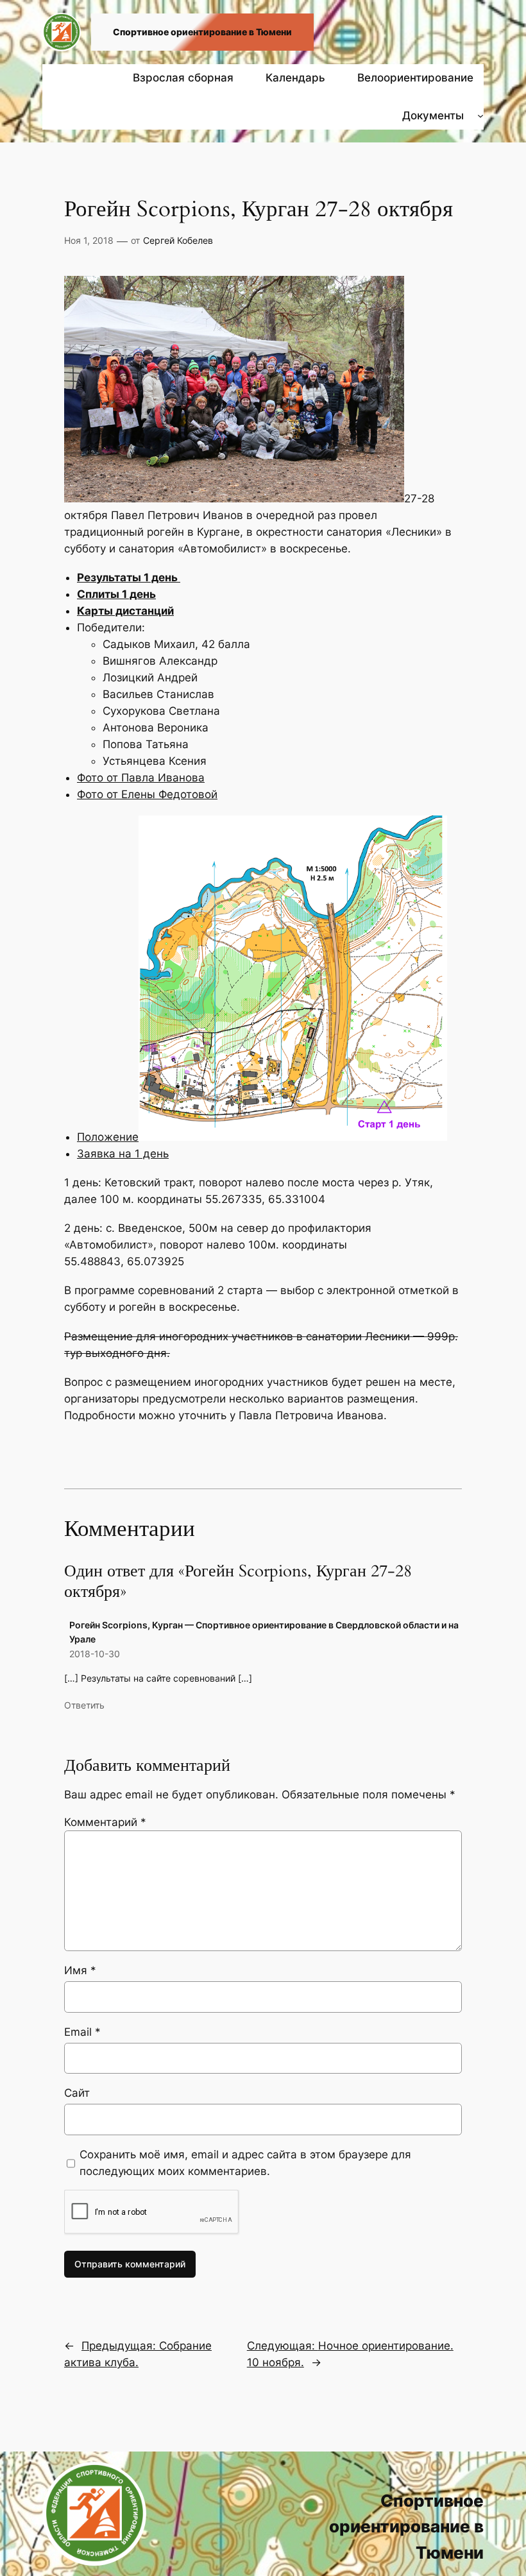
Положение (108, 1137)
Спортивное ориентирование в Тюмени (202, 32)
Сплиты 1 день (116, 594)
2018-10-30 (95, 1654)
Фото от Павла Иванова (141, 778)
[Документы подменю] (480, 115)
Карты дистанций (125, 611)
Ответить (84, 1705)
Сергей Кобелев (178, 240)
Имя (80, 1970)
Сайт (77, 2093)
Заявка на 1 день (123, 1154)
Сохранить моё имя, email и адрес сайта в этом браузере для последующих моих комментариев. (245, 2163)
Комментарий (105, 1822)
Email (82, 2032)
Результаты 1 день (129, 577)
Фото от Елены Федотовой (147, 794)
